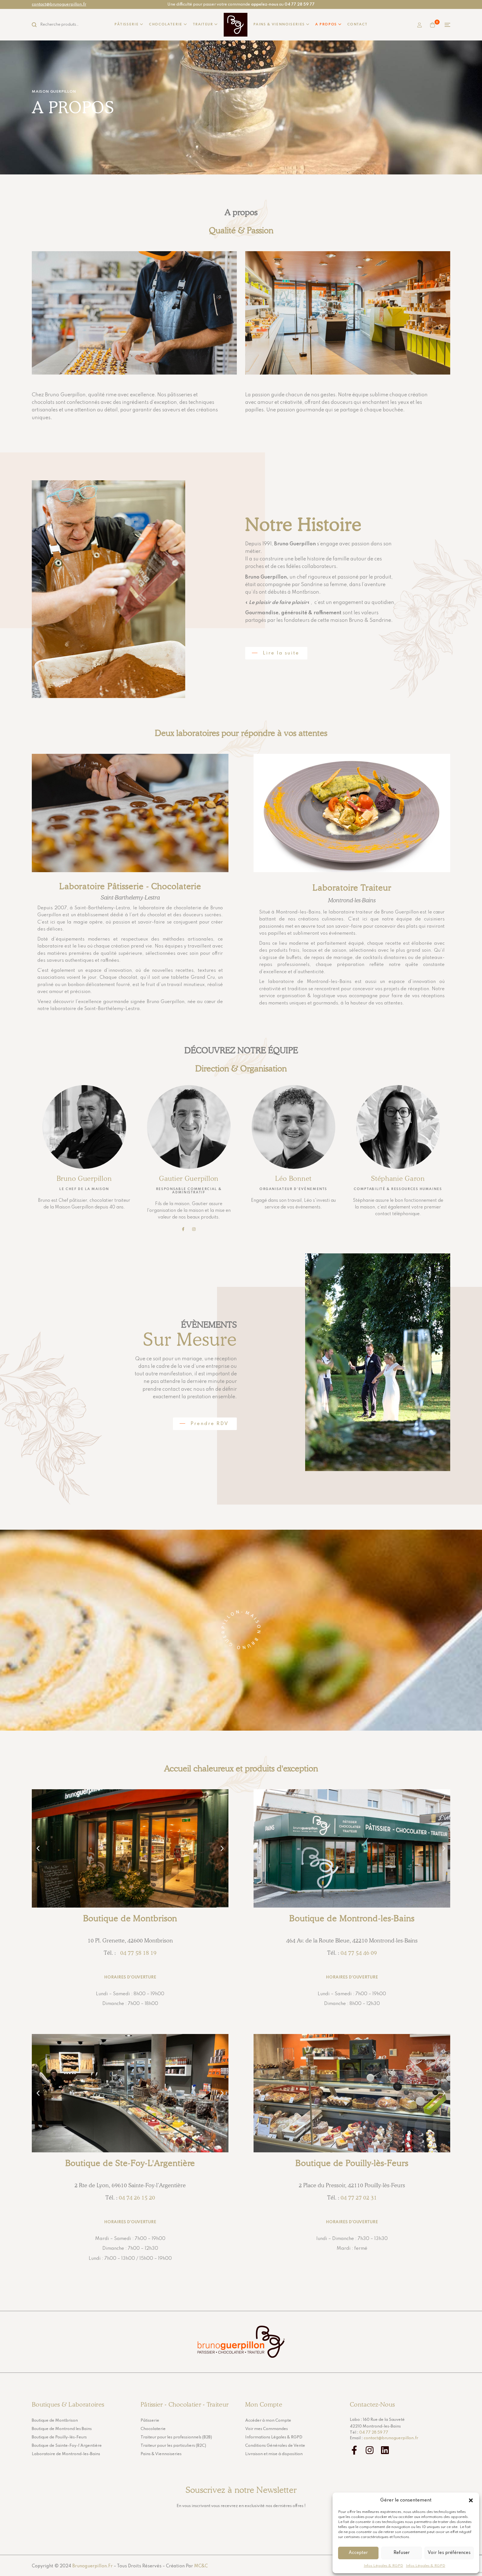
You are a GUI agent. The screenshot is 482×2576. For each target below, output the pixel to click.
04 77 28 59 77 (374, 2433)
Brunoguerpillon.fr (92, 2566)
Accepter (358, 2553)
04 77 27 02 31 (359, 2198)
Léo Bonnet (293, 1178)
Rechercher (37, 25)
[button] (471, 2500)
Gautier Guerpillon (189, 1178)
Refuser (402, 2553)
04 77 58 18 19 (137, 1953)
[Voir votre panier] (432, 25)
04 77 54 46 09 (359, 1953)
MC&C (201, 2566)
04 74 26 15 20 (137, 2198)
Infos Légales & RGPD (383, 2566)
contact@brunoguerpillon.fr (59, 4)
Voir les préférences (449, 2553)
